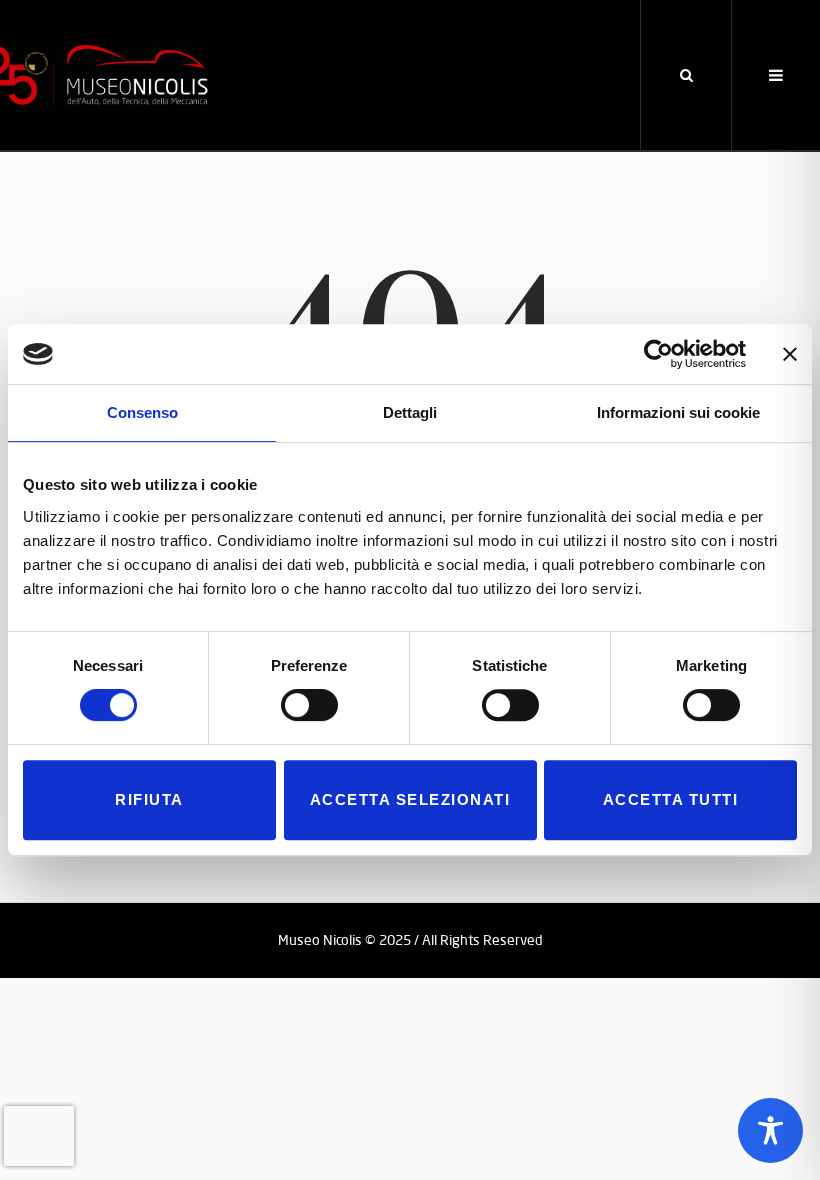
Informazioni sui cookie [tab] (678, 412)
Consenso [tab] (142, 412)
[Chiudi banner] (790, 354)
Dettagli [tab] (410, 412)
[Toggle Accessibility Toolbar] (770, 1130)
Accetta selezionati (410, 799)
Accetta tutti (671, 799)
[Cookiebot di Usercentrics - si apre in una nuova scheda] (658, 354)
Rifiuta (149, 799)
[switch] (309, 705)
